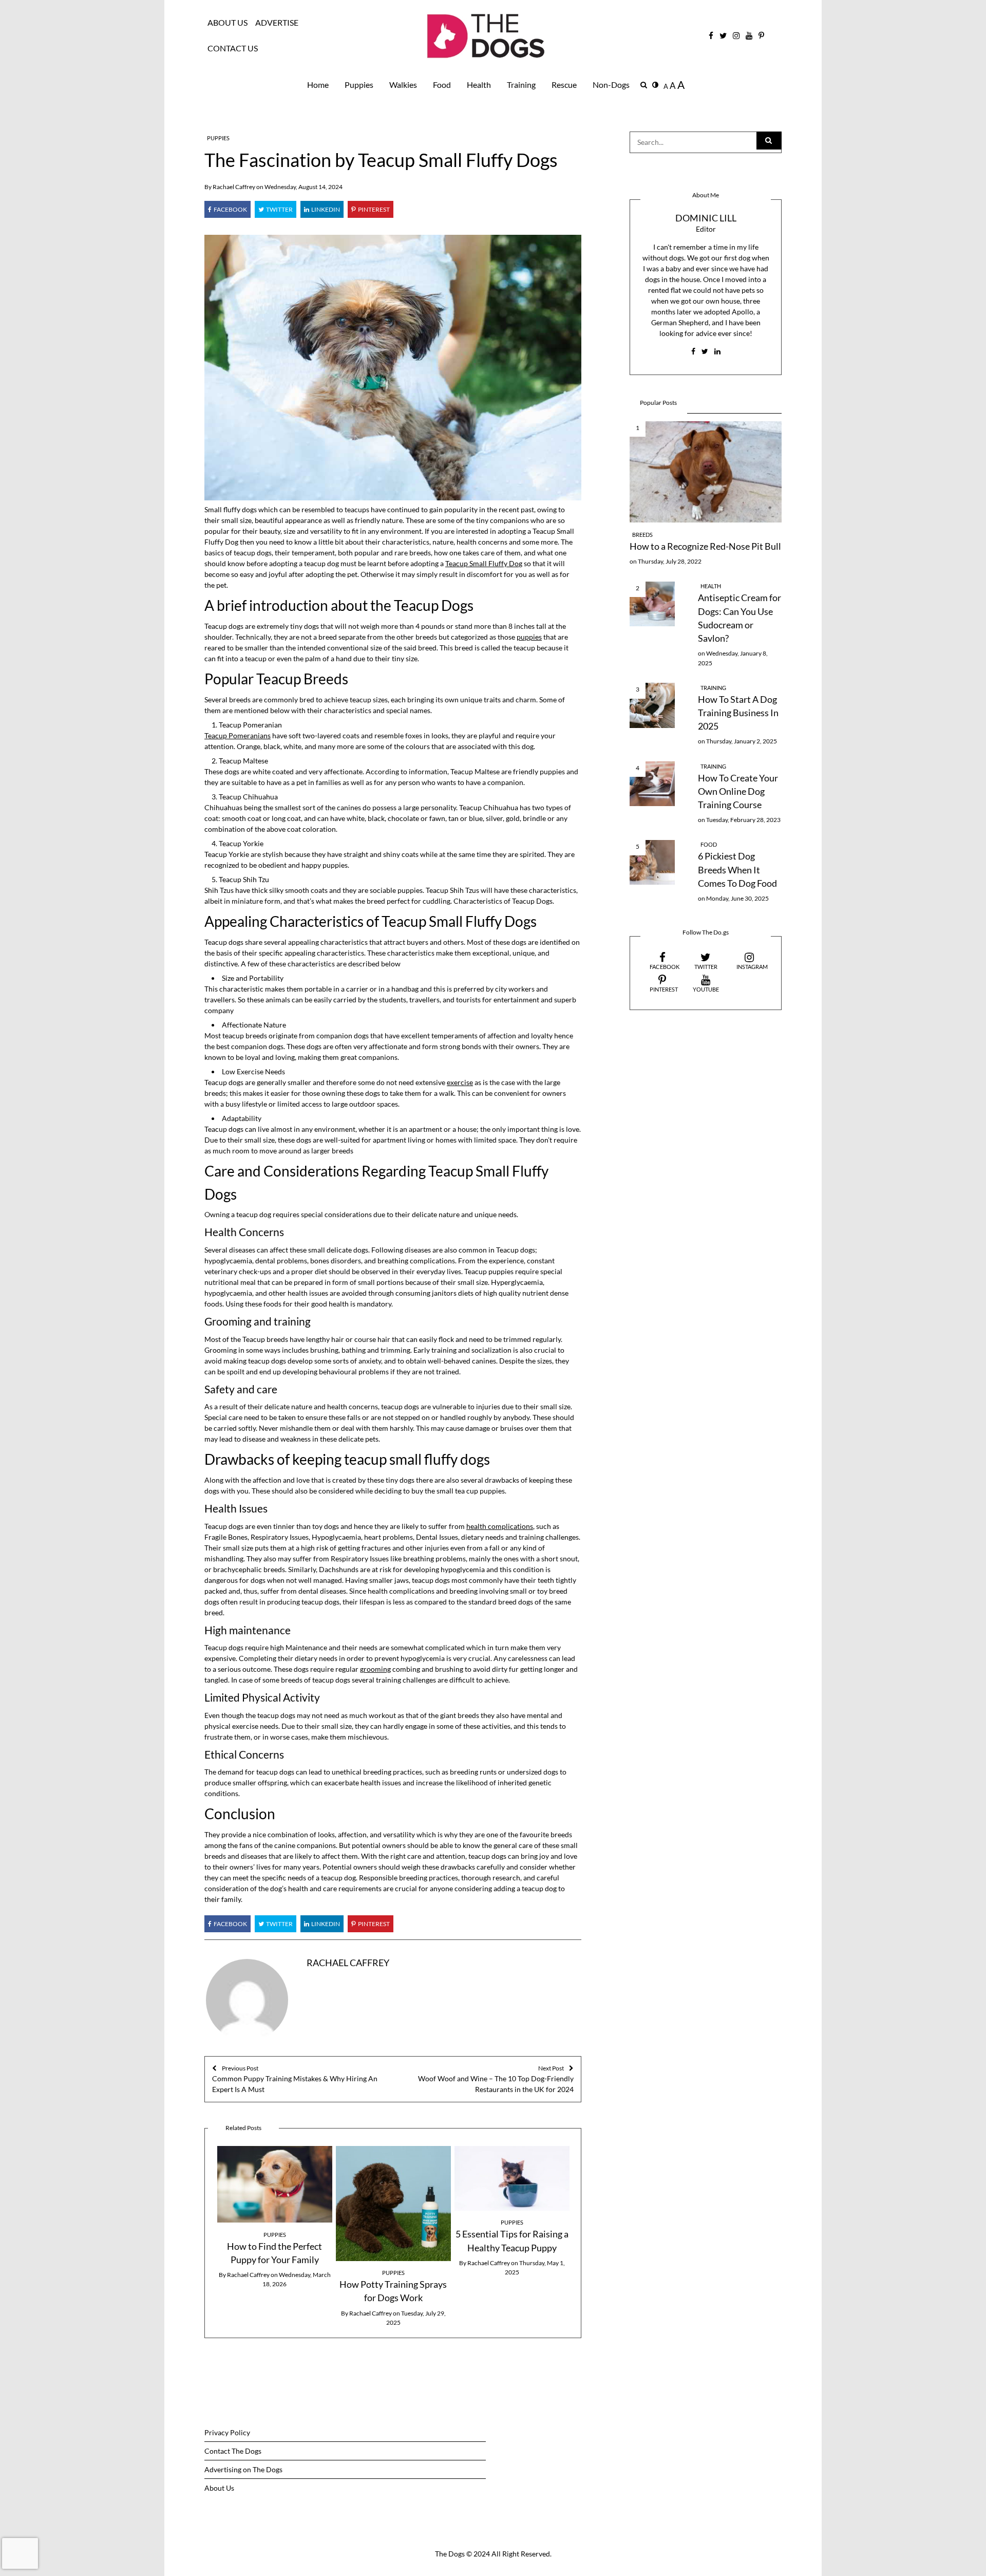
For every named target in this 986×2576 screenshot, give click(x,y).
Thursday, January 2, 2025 (742, 741)
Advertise (277, 23)
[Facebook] (227, 209)
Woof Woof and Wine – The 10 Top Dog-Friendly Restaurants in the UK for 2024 (496, 2079)
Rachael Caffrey (234, 187)
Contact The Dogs (233, 2451)
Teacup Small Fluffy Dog (484, 563)
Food (442, 85)
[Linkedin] (322, 209)
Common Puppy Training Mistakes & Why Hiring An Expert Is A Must (295, 2079)
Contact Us (233, 48)
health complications (500, 1526)
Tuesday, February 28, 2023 (743, 820)
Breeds (642, 535)
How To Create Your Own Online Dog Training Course (738, 792)
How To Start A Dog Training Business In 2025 (738, 713)
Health (479, 85)
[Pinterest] (371, 209)
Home (318, 85)
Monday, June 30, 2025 (737, 898)
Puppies (359, 85)
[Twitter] (276, 209)
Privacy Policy (227, 2432)
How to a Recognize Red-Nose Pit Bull (705, 546)
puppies (529, 637)
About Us (227, 23)
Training (521, 85)
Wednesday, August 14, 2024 (304, 187)
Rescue (564, 85)
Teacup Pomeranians (238, 735)
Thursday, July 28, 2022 (670, 561)
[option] (274, 2218)
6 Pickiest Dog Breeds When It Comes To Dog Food (737, 870)
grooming (375, 1669)
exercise (460, 1082)
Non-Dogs (611, 85)
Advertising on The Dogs (243, 2469)
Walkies (403, 85)
